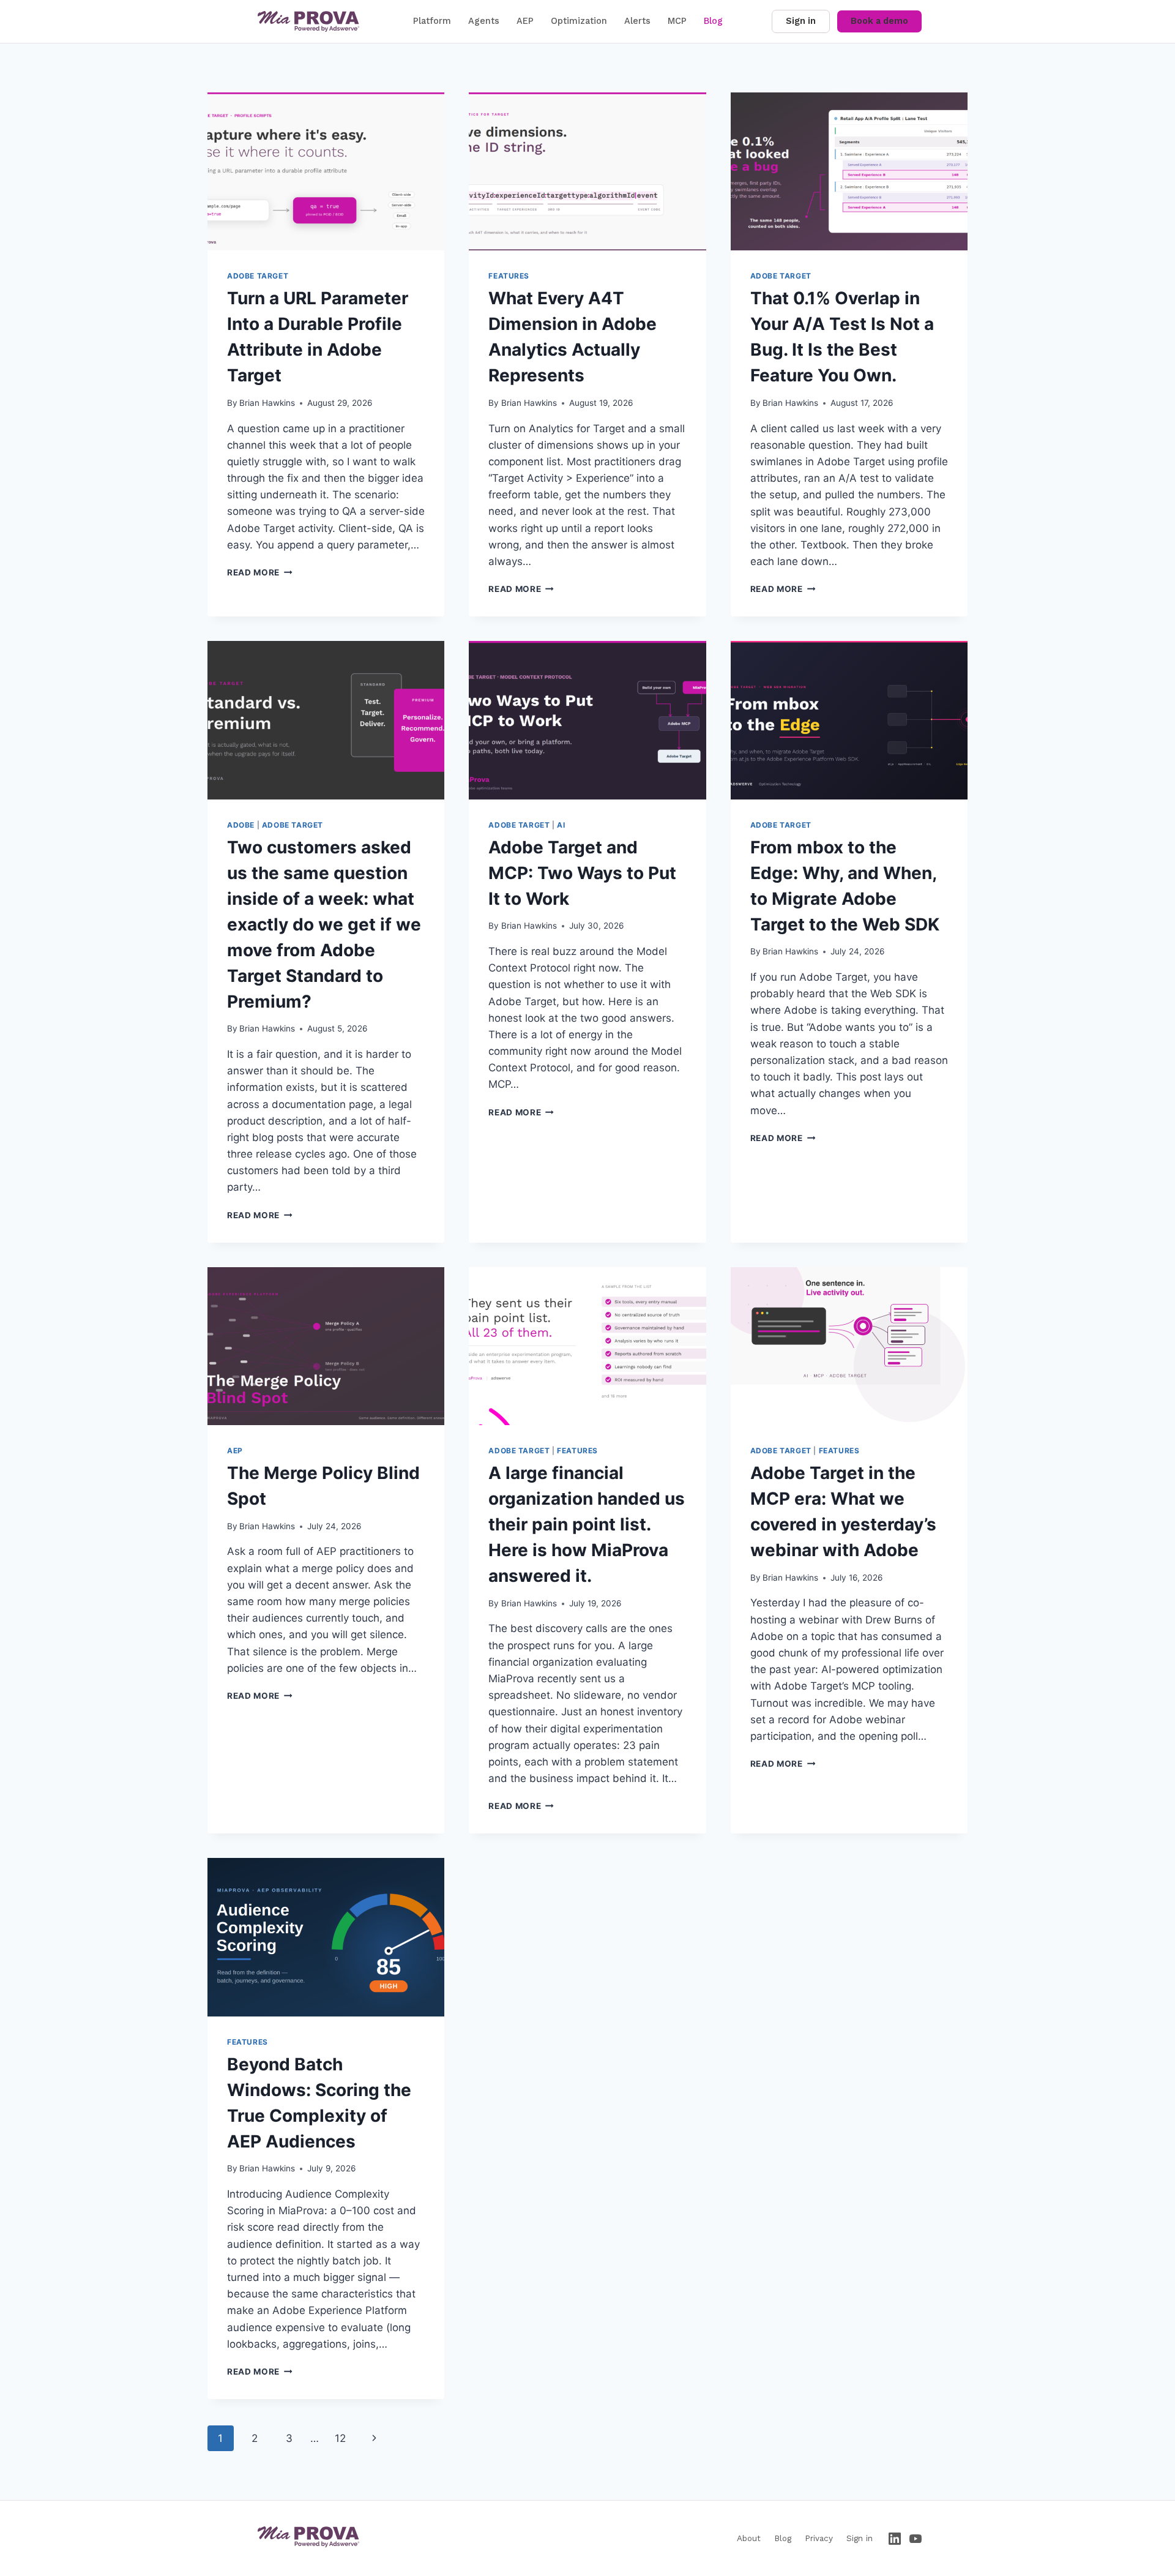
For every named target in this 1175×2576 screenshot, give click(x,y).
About (749, 2538)
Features (509, 276)
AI (561, 825)
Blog (713, 21)
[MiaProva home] (308, 21)
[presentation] (326, 171)
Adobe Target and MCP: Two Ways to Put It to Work (582, 873)
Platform (432, 21)
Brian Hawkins (267, 403)
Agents (484, 21)
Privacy (819, 2538)
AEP (525, 21)
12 (340, 2438)
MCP (677, 21)
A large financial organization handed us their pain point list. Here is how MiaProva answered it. (587, 1524)
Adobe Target (258, 276)
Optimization (579, 21)
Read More (260, 572)
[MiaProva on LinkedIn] (895, 2539)
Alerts (637, 21)
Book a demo (879, 21)
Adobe (241, 825)
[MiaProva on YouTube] (916, 2539)
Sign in (801, 21)
